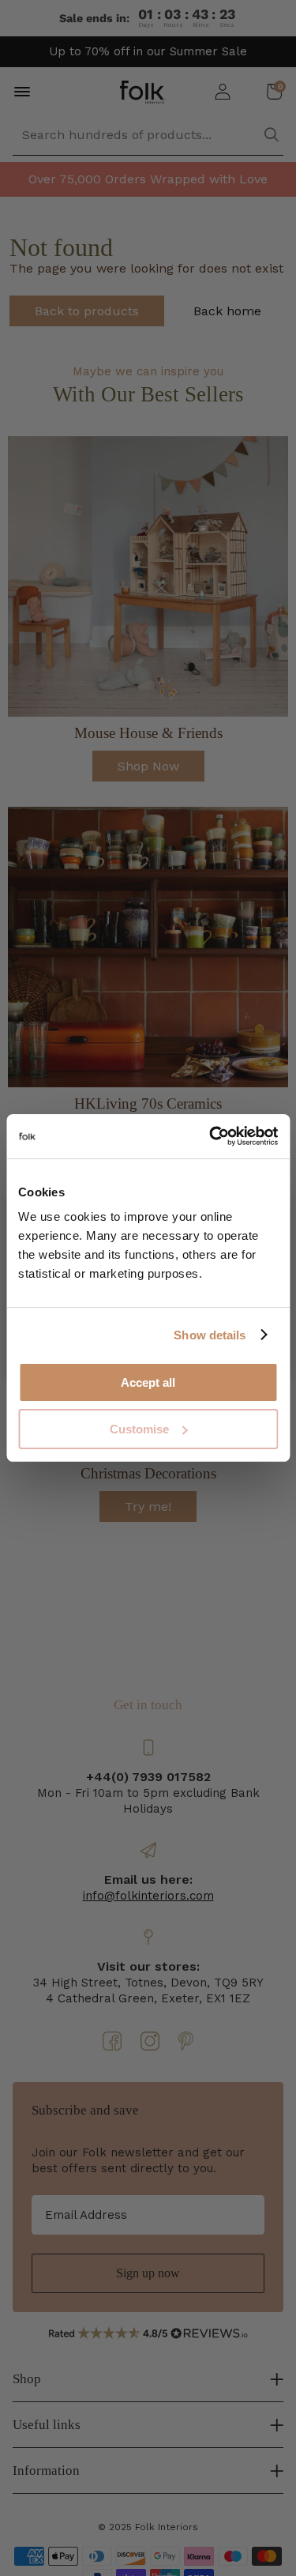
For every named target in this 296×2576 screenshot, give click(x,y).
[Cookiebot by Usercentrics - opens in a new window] (211, 1136)
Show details (210, 1335)
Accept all (148, 1382)
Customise (139, 1429)
